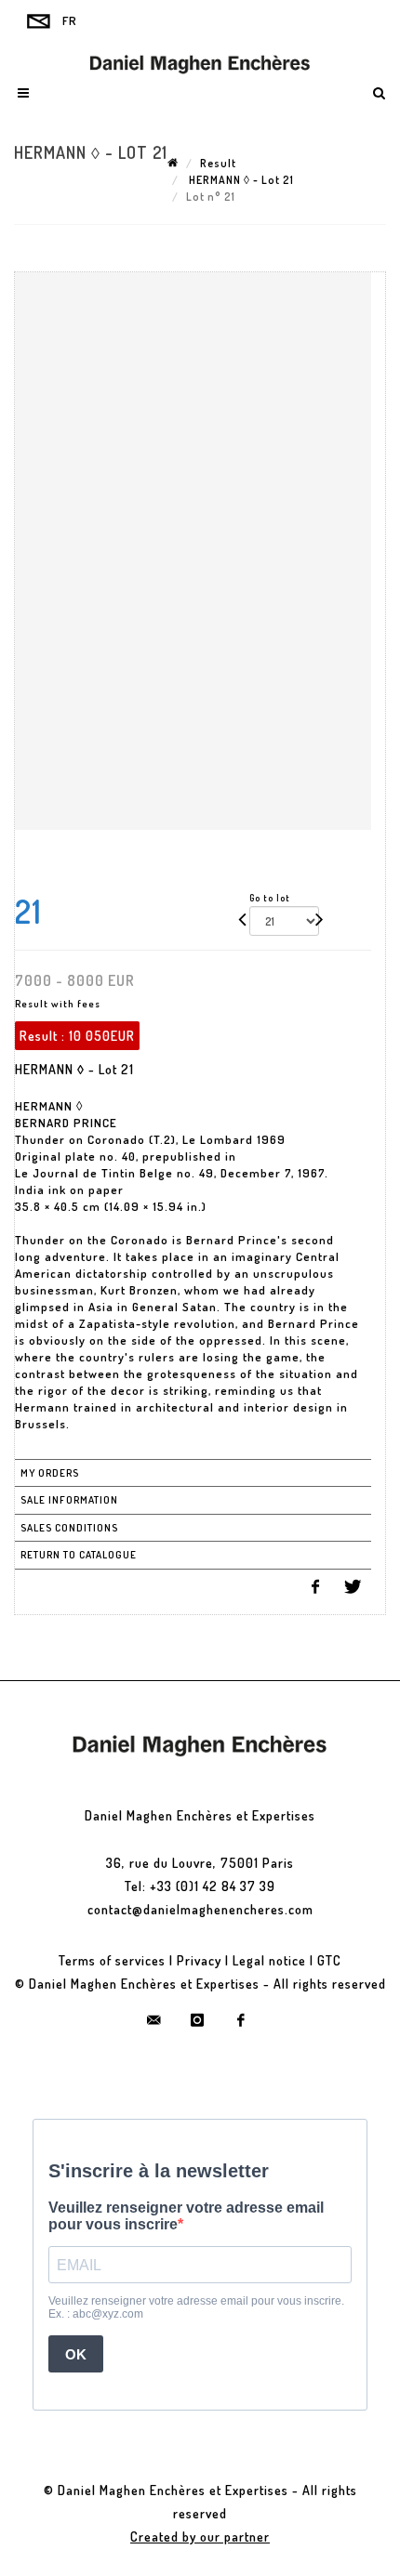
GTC (329, 1960)
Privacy (199, 1960)
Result (218, 163)
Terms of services (112, 1960)
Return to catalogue (79, 1555)
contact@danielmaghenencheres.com (200, 1909)
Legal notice (269, 1960)
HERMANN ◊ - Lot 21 (240, 180)
